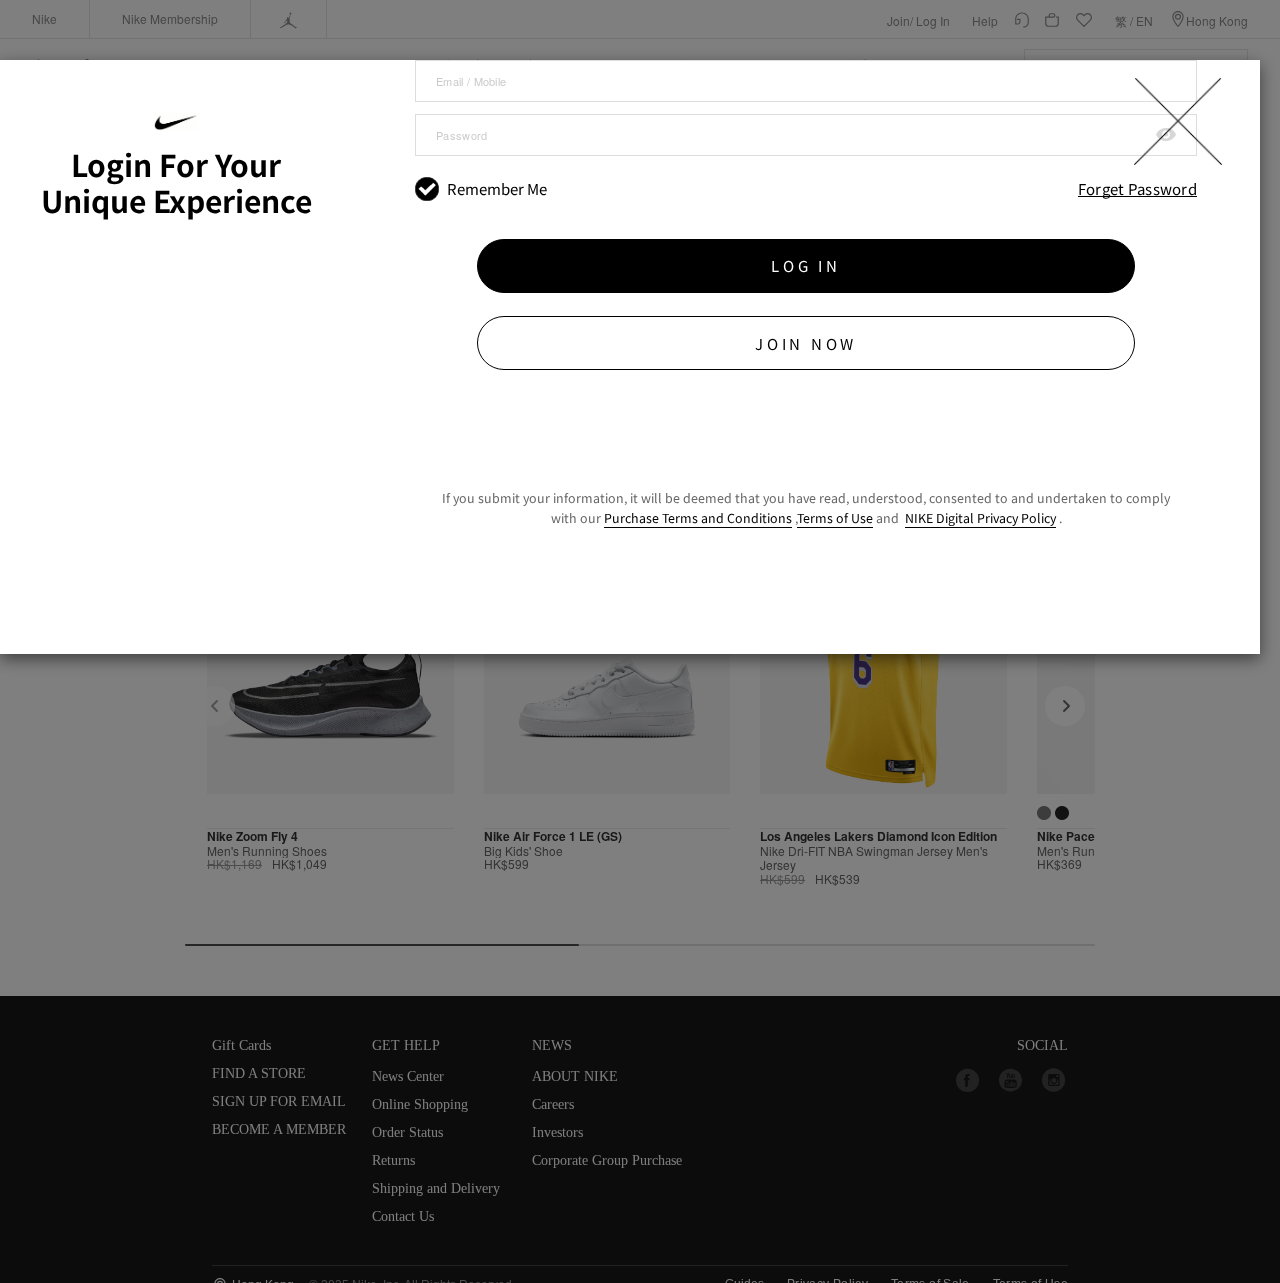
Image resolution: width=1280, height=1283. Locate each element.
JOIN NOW (806, 343)
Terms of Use (835, 518)
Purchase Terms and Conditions (698, 518)
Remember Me (497, 189)
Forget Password (1137, 189)
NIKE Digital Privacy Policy (980, 518)
